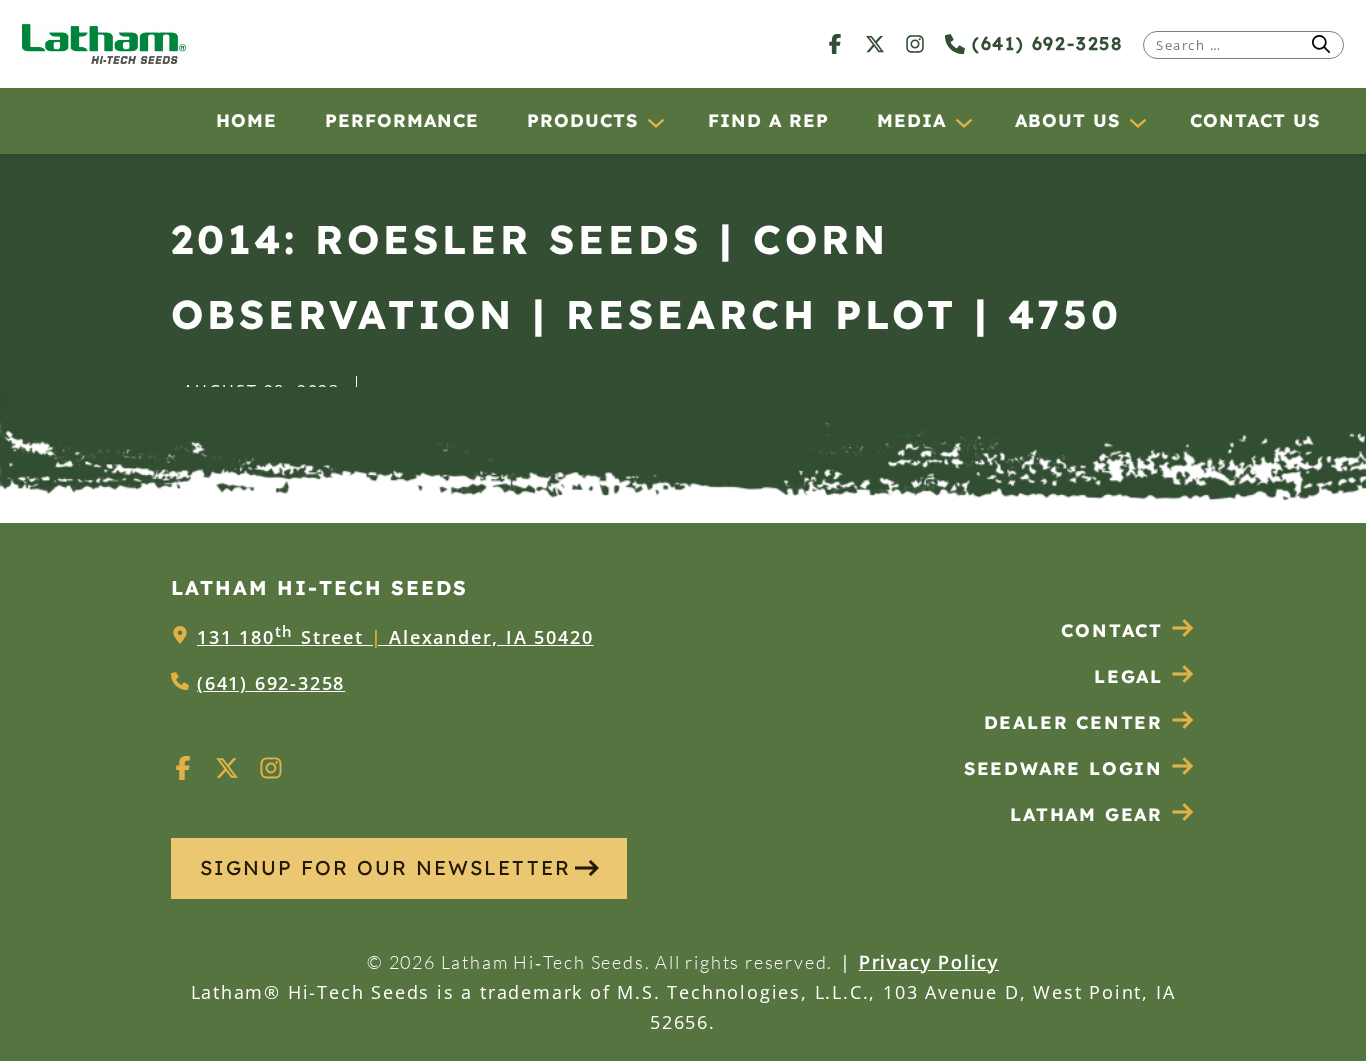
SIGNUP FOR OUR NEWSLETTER (385, 867)
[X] (875, 43)
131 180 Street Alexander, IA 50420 (395, 637)
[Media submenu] (963, 122)
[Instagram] (915, 43)
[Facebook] (835, 43)
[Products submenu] (655, 122)
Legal (1128, 676)
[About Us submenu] (1137, 122)
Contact (1112, 630)
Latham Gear (1086, 814)
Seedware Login (1063, 768)
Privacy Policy (929, 962)
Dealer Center (1073, 722)
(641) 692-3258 (1044, 43)
